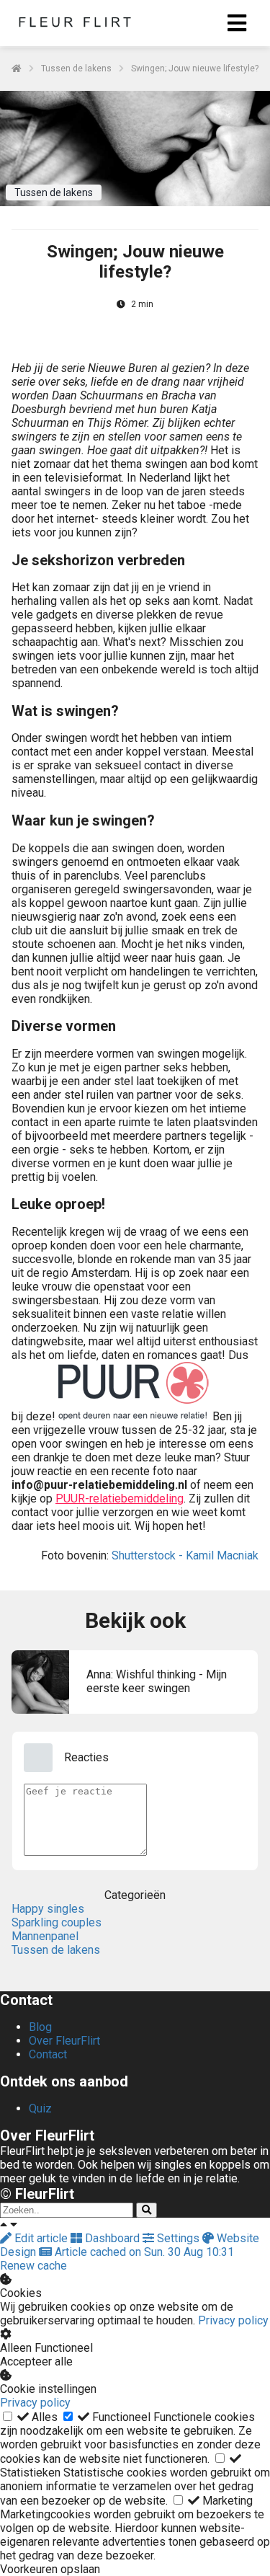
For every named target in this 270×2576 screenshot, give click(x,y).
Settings (178, 2238)
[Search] (147, 2210)
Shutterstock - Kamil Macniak (185, 1555)
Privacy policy (233, 2320)
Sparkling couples (57, 1922)
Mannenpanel (45, 1936)
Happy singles (48, 1909)
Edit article (41, 2238)
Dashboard (112, 2238)
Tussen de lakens (56, 1950)
